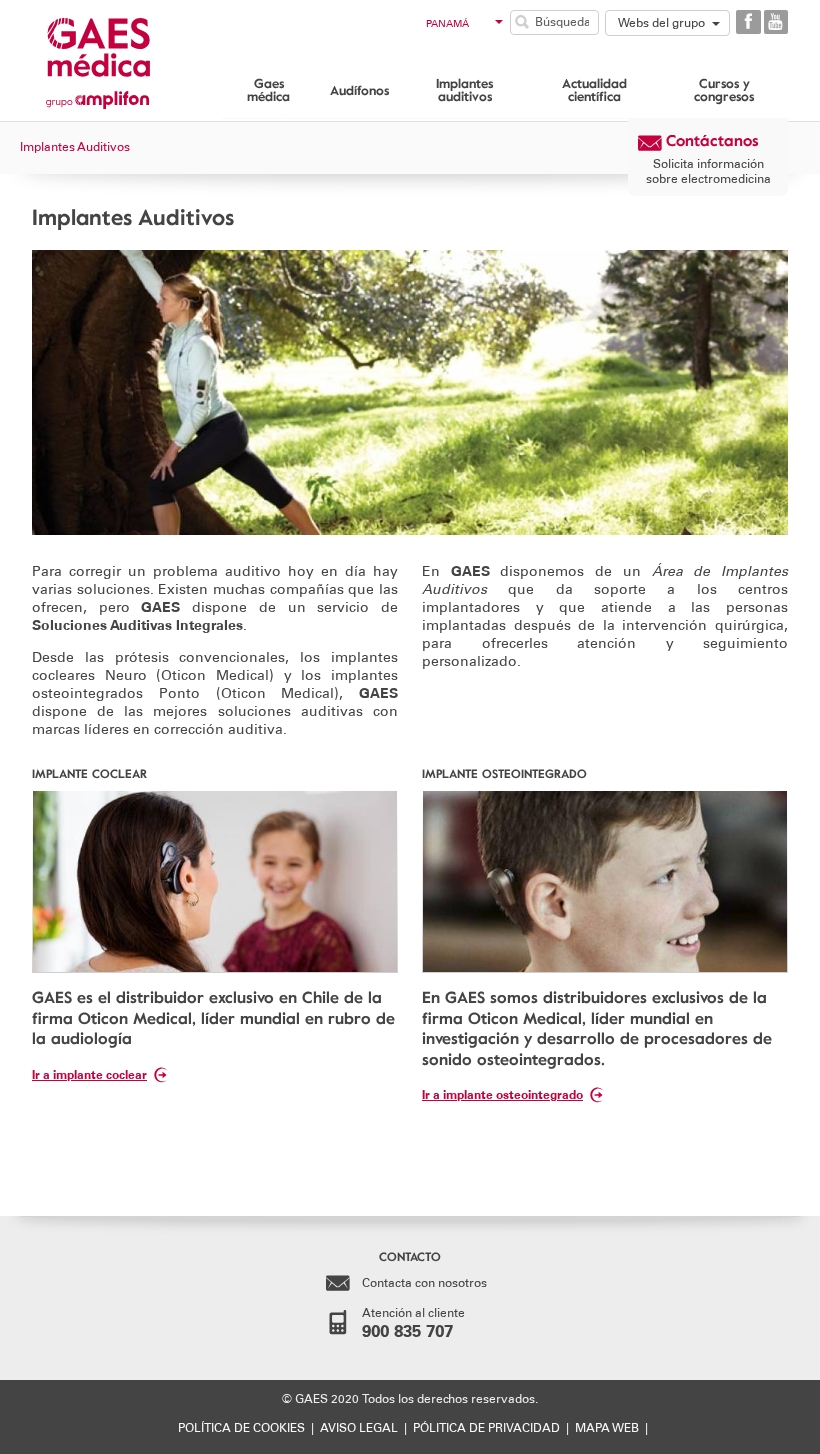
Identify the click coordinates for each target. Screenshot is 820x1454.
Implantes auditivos (464, 89)
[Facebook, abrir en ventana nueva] (748, 22)
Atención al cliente (413, 1323)
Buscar (522, 22)
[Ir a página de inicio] (126, 58)
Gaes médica (268, 89)
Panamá (447, 24)
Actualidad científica (594, 89)
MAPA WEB (607, 1428)
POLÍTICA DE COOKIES (241, 1428)
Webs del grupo (661, 23)
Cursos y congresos (724, 89)
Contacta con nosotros (424, 1283)
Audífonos (359, 90)
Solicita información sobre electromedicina (708, 171)
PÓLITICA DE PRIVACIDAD (486, 1428)
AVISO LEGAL (359, 1428)
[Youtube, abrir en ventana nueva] (776, 22)
